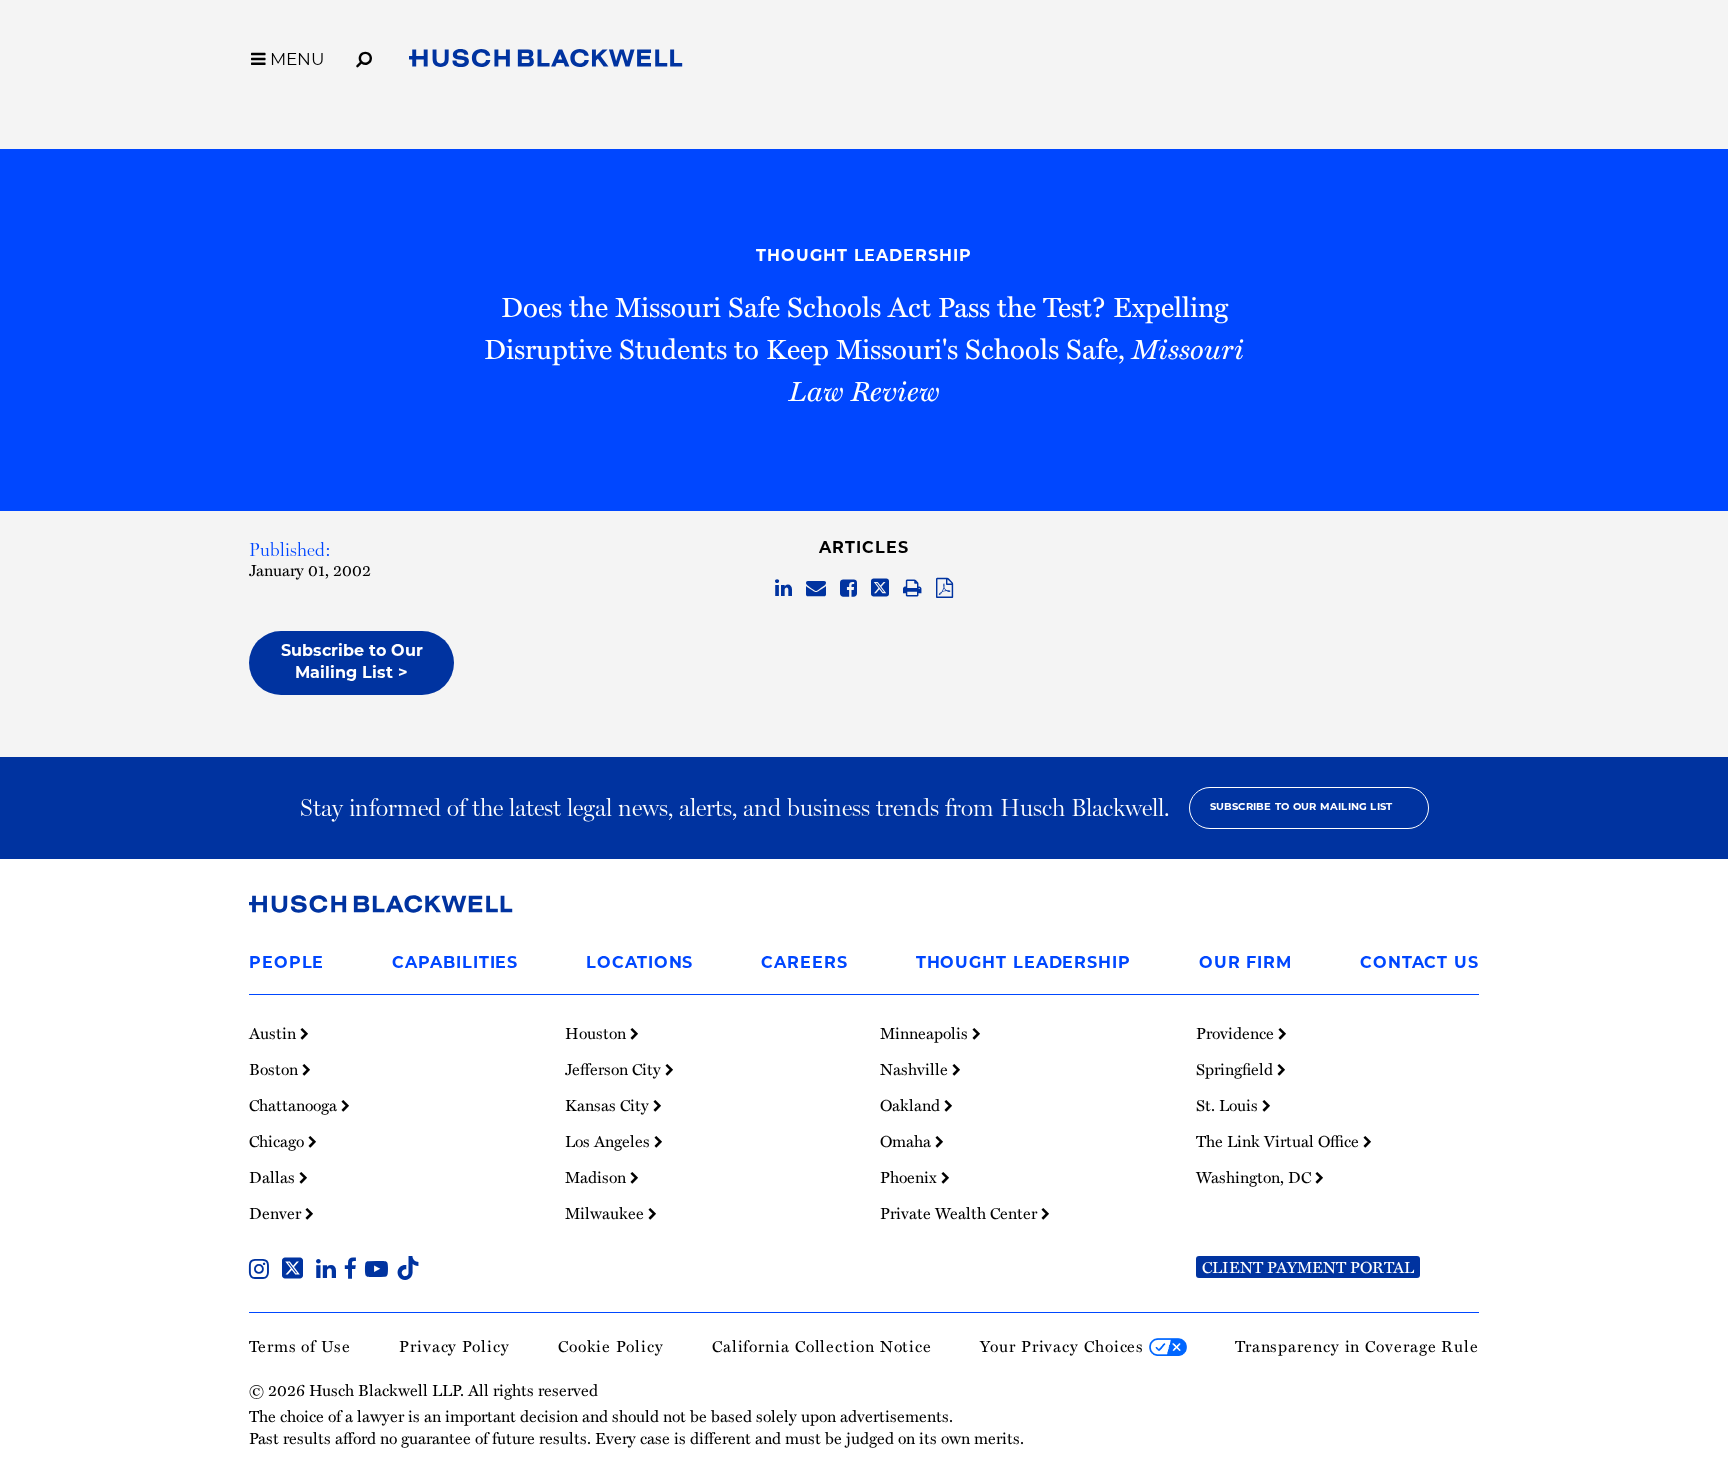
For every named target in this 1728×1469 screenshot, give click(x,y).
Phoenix (910, 1177)
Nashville (916, 1069)
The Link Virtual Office (1279, 1141)
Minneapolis (926, 1033)
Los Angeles (609, 1141)
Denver (277, 1213)
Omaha (907, 1141)
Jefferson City (615, 1069)
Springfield (1236, 1069)
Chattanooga (295, 1105)
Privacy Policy (454, 1345)
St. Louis (1229, 1105)
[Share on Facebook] (848, 588)
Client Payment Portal (1308, 1267)
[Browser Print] (912, 588)
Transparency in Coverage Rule (1357, 1345)
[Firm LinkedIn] (330, 1270)
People (286, 964)
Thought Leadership (863, 257)
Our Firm (1245, 964)
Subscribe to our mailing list (1301, 807)
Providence (1237, 1033)
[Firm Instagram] (263, 1270)
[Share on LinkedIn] (783, 588)
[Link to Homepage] (546, 61)
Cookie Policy (611, 1345)
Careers (804, 964)
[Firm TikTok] (408, 1270)
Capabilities (455, 964)
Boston (275, 1069)
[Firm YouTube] (380, 1270)
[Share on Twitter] (880, 588)
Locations (639, 964)
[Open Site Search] (364, 56)
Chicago (278, 1141)
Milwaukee (606, 1213)
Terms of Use (300, 1345)
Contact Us (1419, 964)
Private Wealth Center (960, 1213)
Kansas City (609, 1105)
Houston (597, 1033)
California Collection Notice (822, 1345)
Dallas (274, 1177)
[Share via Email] (816, 588)
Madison (597, 1177)
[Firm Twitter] (296, 1270)
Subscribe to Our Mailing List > (352, 663)
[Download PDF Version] (944, 588)
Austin (274, 1033)
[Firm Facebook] (354, 1270)
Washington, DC (1255, 1177)
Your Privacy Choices (1064, 1345)
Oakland (912, 1105)
